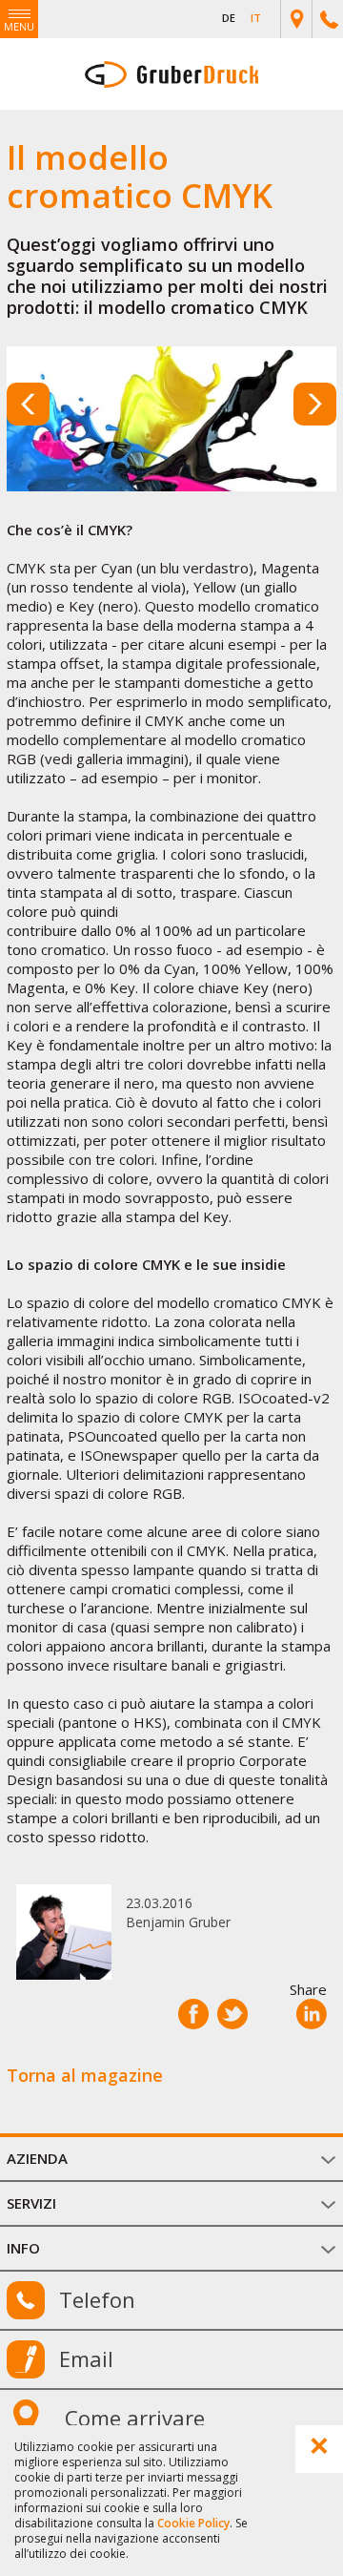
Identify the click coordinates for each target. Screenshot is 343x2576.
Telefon (97, 2299)
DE (229, 18)
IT (256, 18)
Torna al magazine (85, 2075)
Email (86, 2358)
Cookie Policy (193, 2523)
